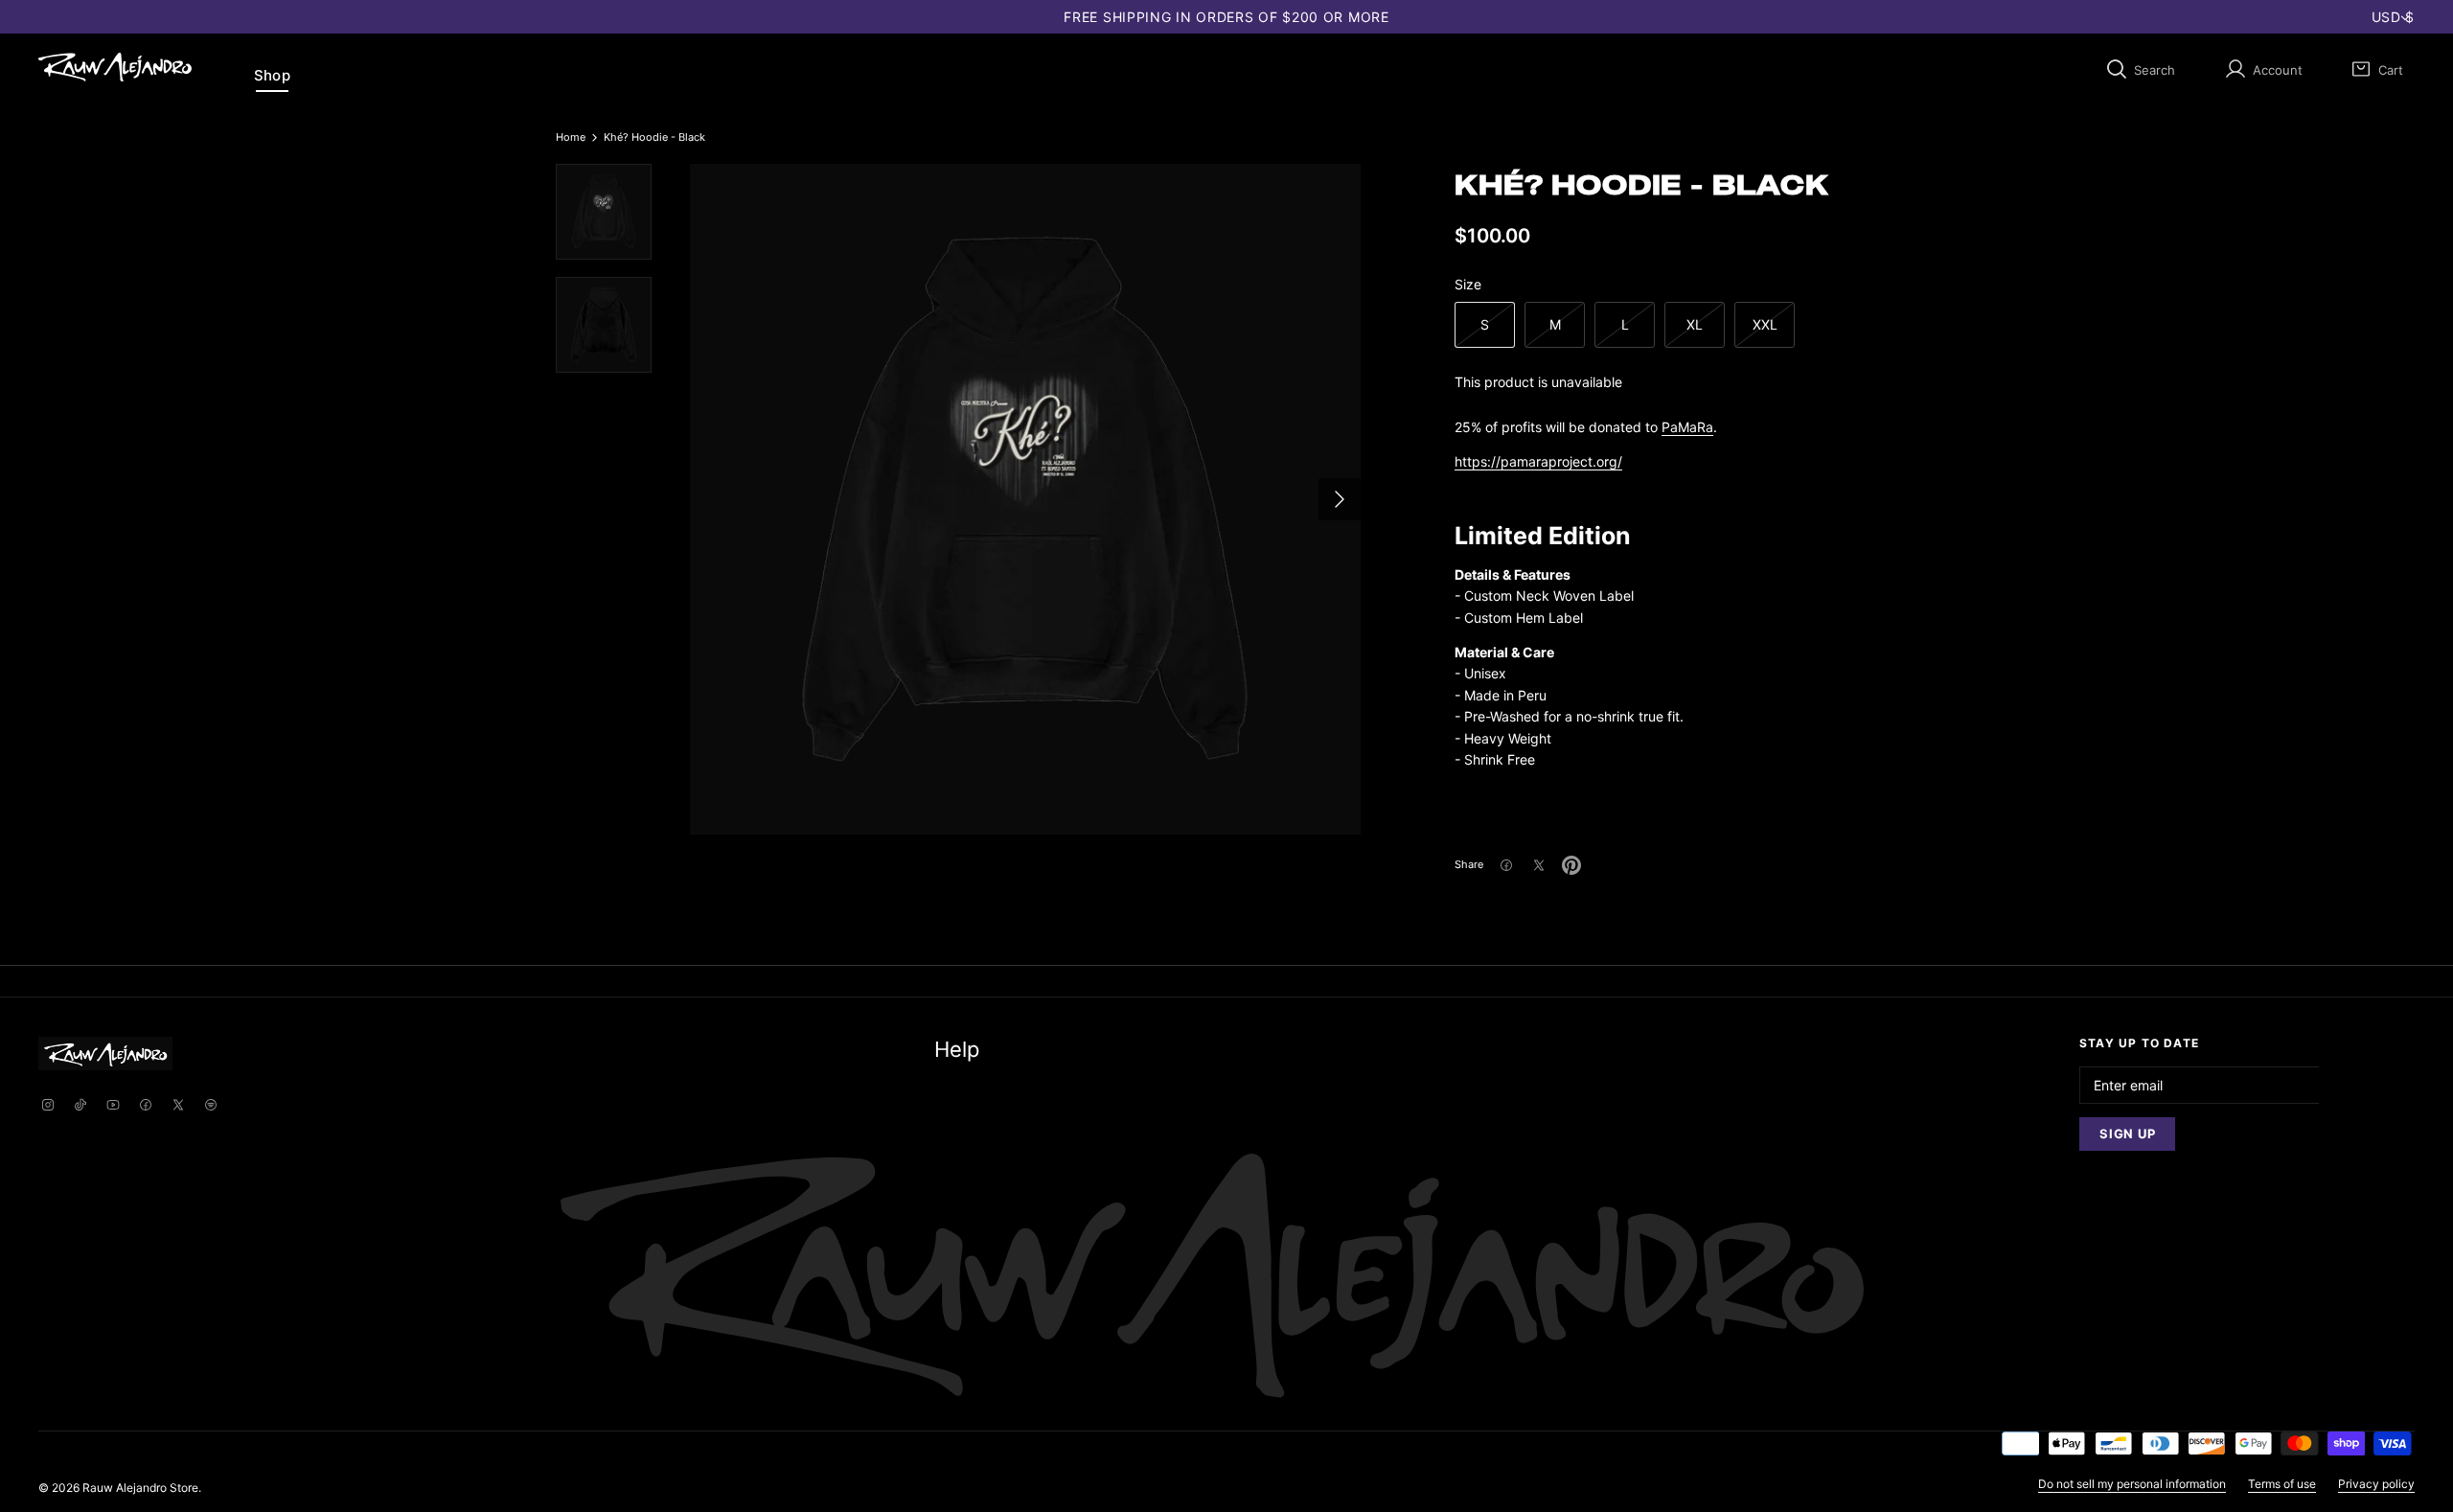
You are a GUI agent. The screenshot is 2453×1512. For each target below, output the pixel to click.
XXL (1765, 324)
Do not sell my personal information (2132, 1484)
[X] (178, 1106)
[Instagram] (48, 1106)
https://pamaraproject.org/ (1538, 461)
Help (957, 1049)
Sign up (2127, 1134)
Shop (272, 75)
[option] (1025, 499)
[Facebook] (146, 1106)
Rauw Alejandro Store (140, 1488)
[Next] (1340, 499)
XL (1695, 324)
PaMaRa (1687, 427)
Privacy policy (2376, 1484)
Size (1468, 284)
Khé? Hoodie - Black (654, 137)
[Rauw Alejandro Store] (115, 67)
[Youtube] (113, 1106)
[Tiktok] (80, 1106)
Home (571, 137)
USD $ (2394, 17)
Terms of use (2282, 1484)
